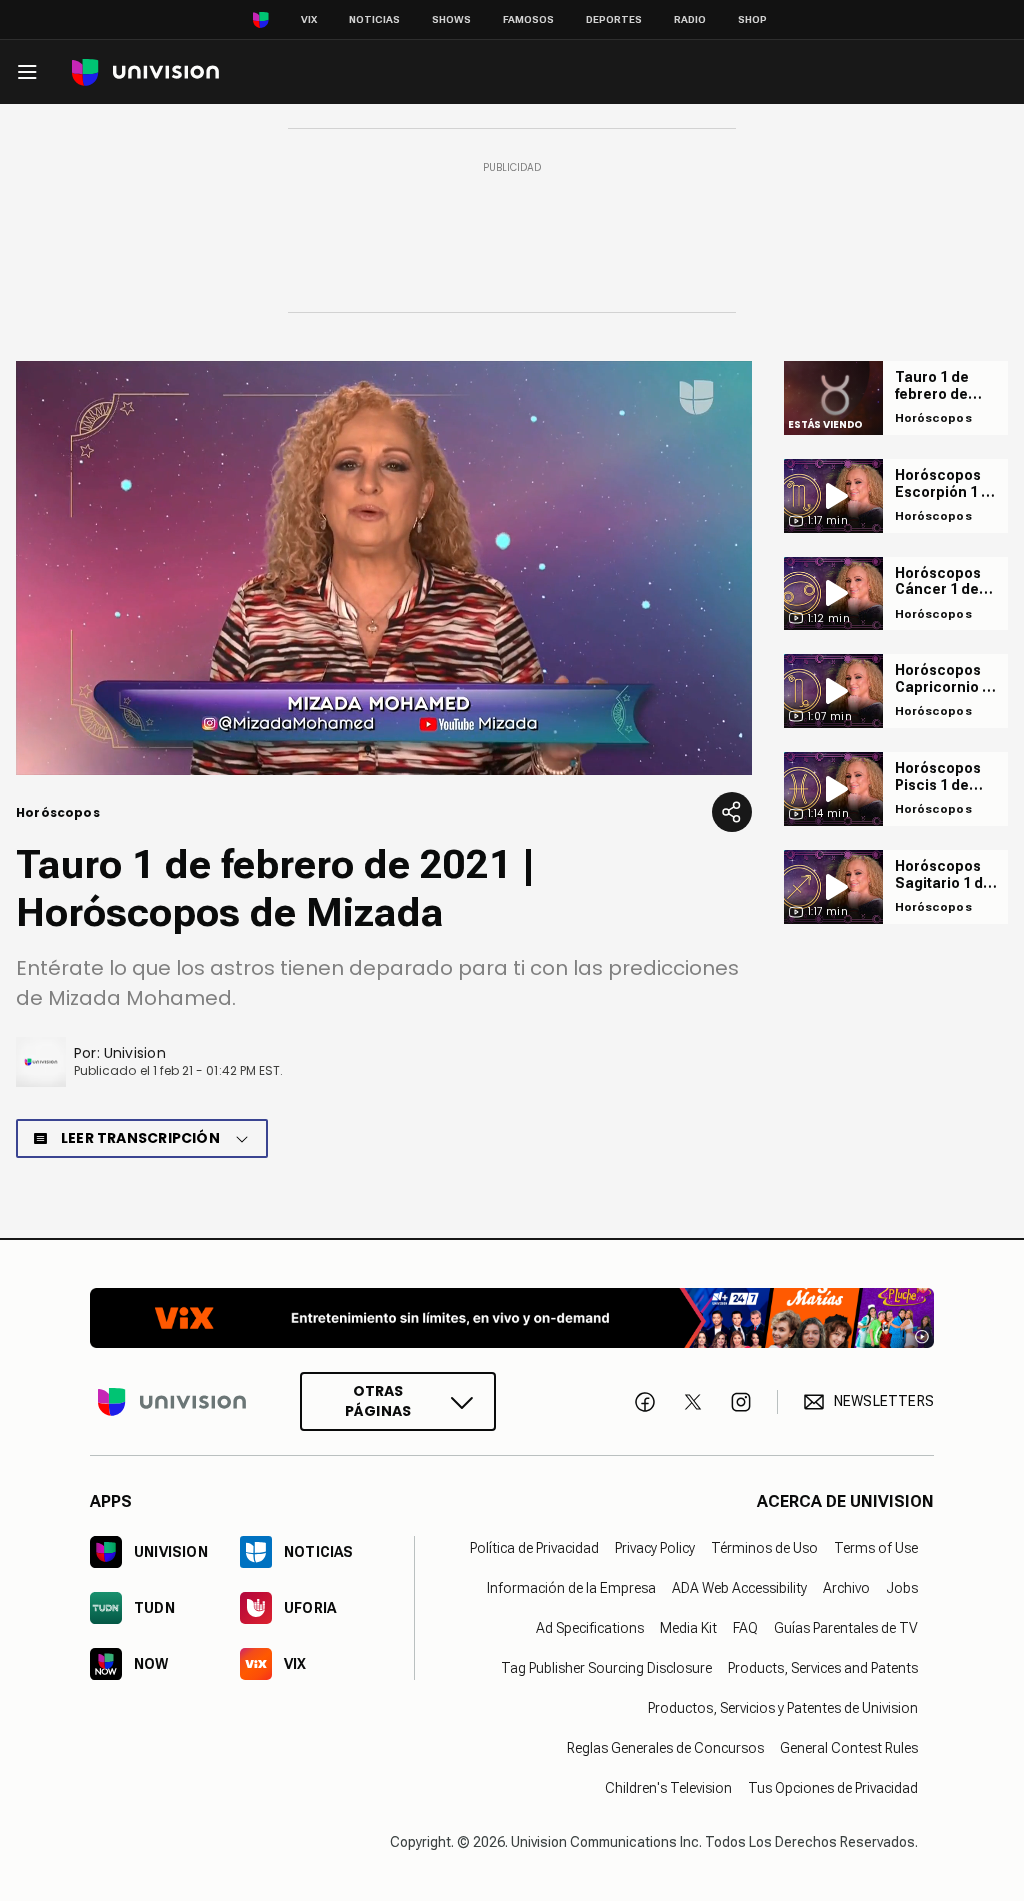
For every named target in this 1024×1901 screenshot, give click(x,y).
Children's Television (668, 1788)
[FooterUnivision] (172, 1401)
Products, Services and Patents (823, 1668)
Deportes (614, 19)
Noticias (374, 19)
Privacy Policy (655, 1548)
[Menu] (27, 72)
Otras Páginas (378, 1401)
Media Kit (688, 1628)
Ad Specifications (590, 1628)
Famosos (528, 19)
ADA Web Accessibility (739, 1588)
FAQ (745, 1628)
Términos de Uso (764, 1548)
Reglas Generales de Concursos (665, 1748)
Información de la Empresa (571, 1588)
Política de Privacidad (534, 1548)
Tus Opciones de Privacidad (833, 1788)
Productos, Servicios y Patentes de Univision (783, 1708)
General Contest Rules (849, 1748)
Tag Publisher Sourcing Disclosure (606, 1668)
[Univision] (145, 72)
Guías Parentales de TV (846, 1628)
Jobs (902, 1588)
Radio (690, 19)
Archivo (846, 1588)
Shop (752, 19)
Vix (309, 19)
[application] (384, 568)
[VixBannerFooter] (512, 1318)
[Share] (732, 812)
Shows (451, 19)
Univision (135, 1053)
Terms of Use (876, 1548)
